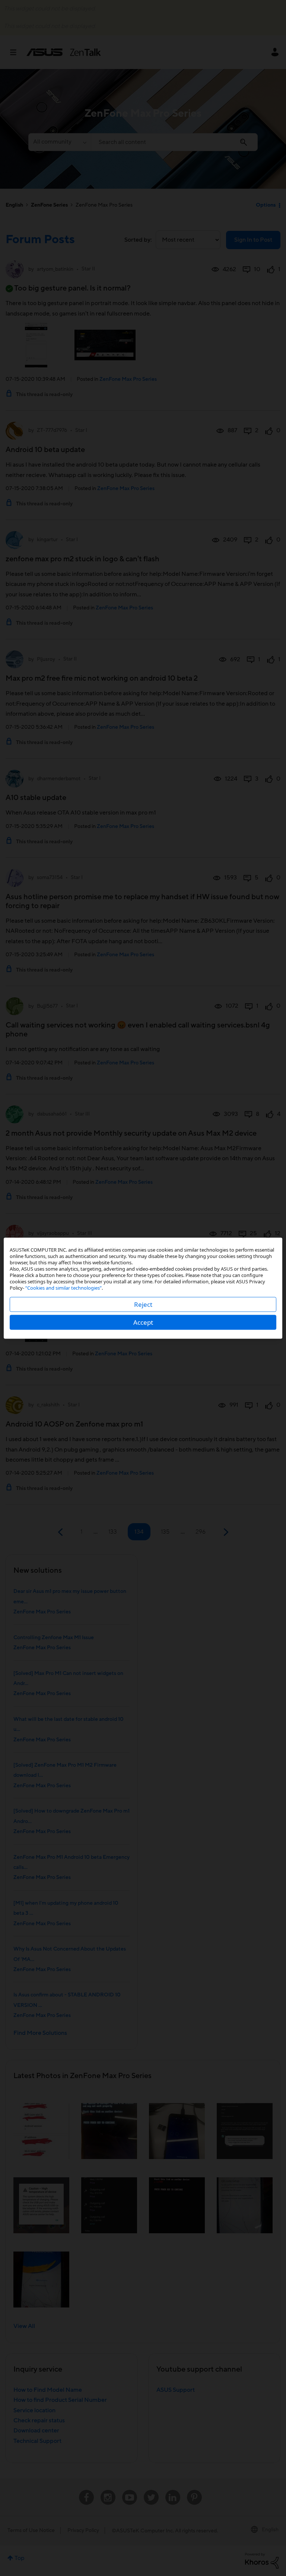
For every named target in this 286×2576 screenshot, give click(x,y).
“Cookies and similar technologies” (63, 1287)
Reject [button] (143, 1304)
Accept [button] (143, 1322)
